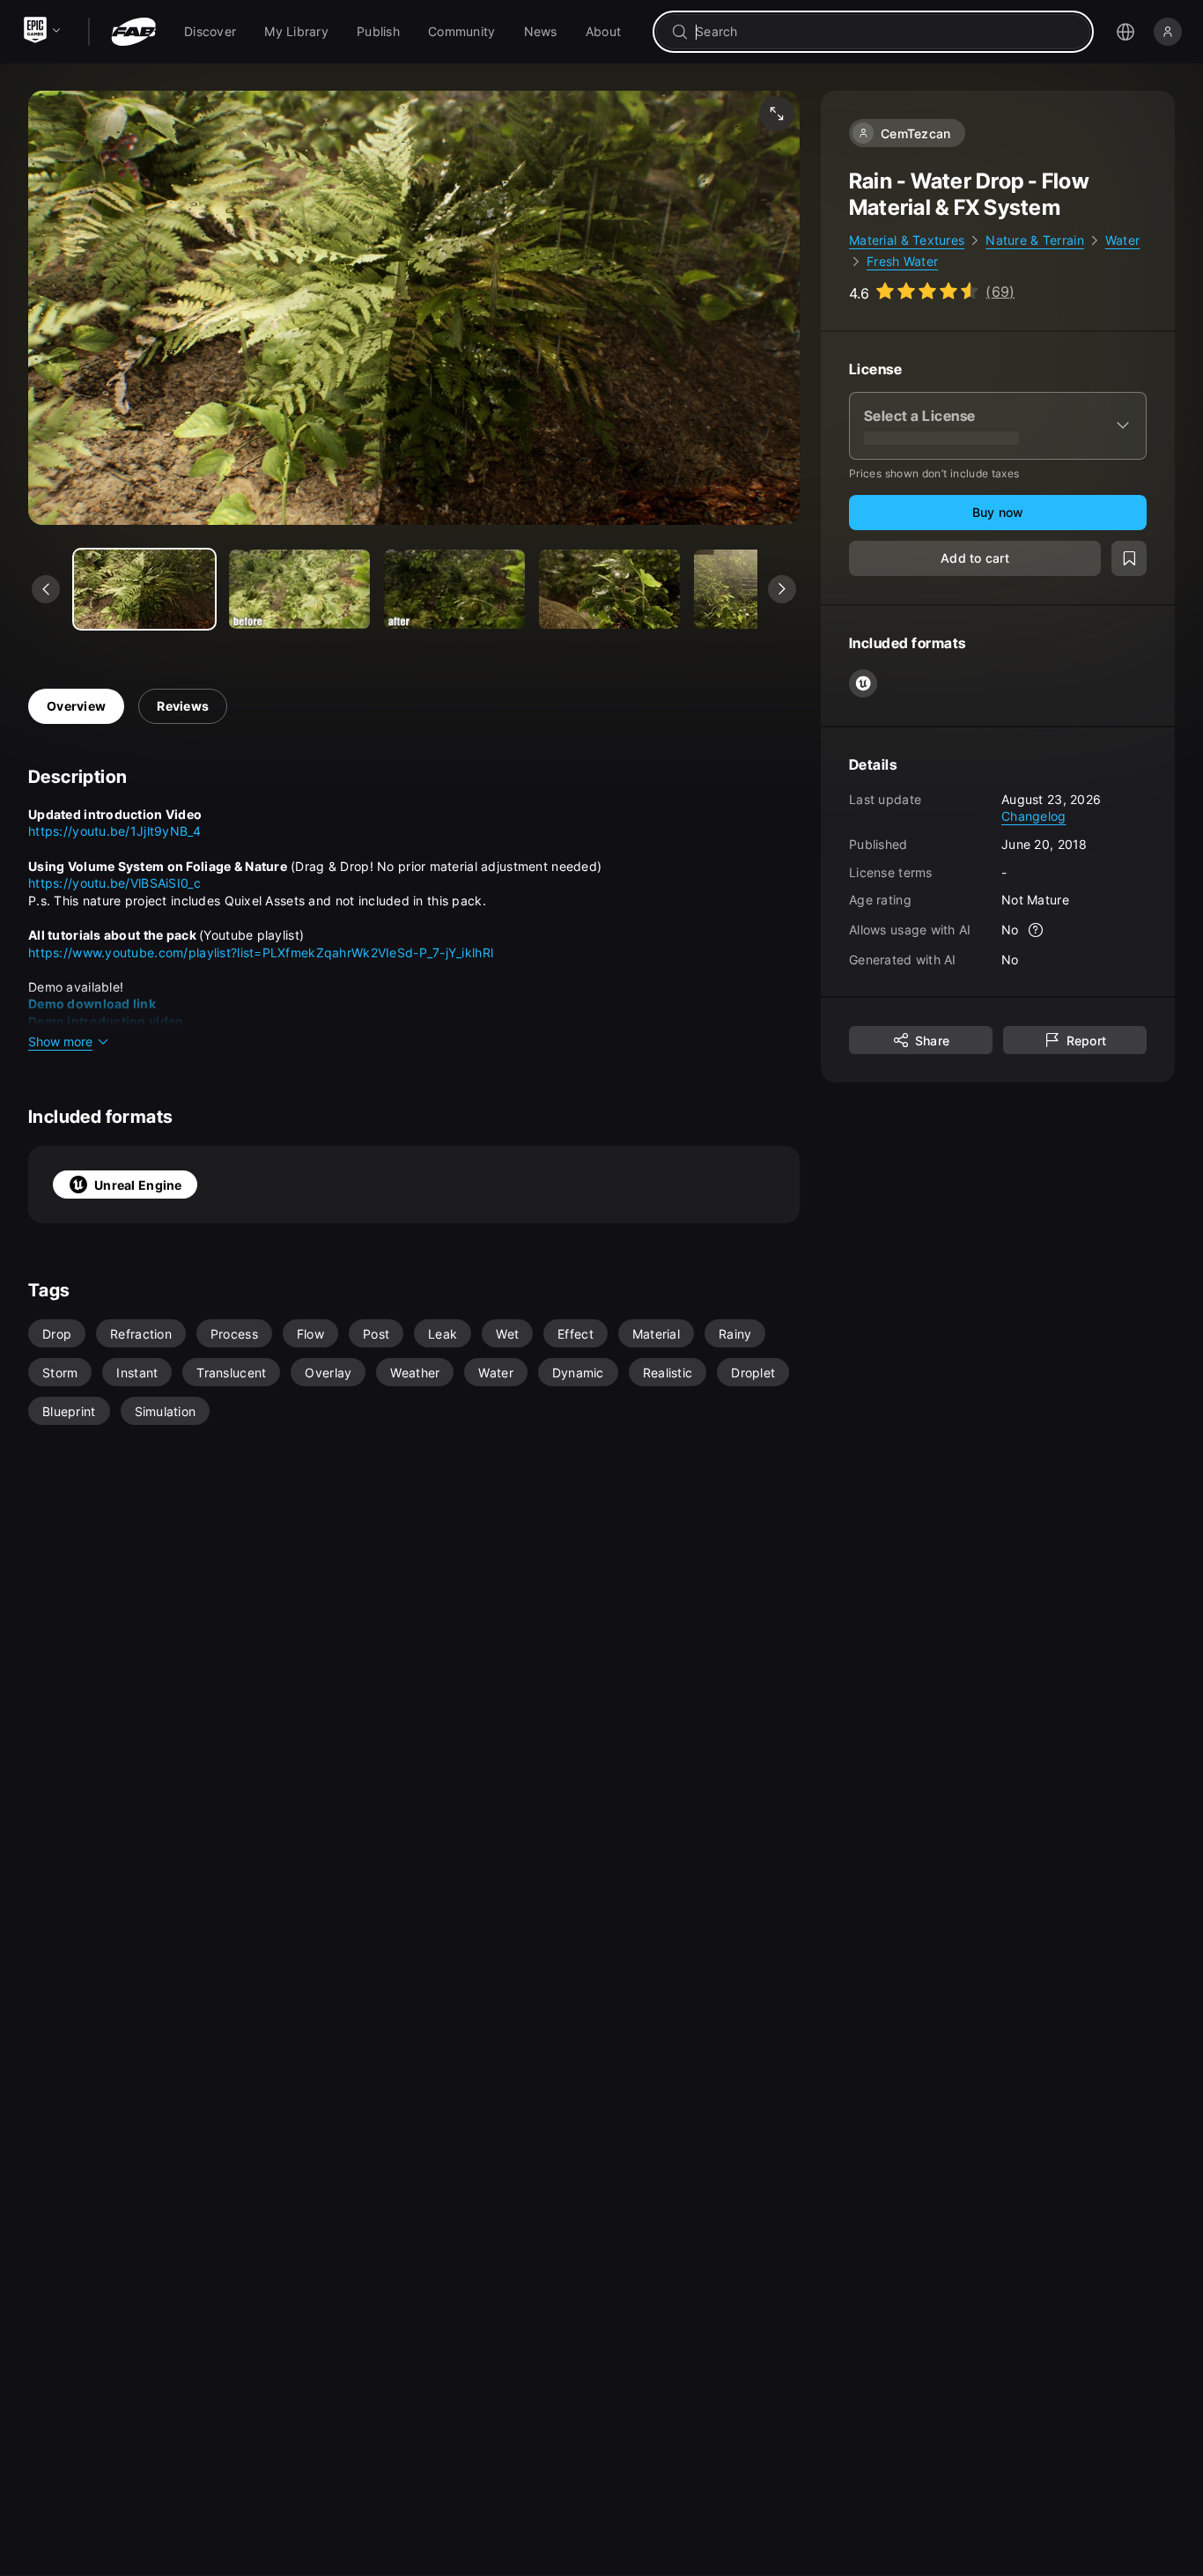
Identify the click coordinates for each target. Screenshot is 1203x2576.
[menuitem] (210, 32)
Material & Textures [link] (907, 240)
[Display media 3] (609, 589)
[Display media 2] (454, 589)
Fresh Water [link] (902, 261)
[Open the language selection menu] (1126, 32)
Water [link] (1122, 240)
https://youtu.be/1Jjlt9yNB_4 (114, 831)
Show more (60, 1041)
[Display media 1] (299, 589)
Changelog (1034, 816)
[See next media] (782, 589)
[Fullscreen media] (777, 114)
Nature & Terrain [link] (1034, 240)
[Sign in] (1168, 32)
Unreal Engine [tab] (138, 1185)
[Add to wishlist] (1129, 557)
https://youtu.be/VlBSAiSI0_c (114, 883)
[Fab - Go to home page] (133, 32)
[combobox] (886, 32)
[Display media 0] (144, 589)
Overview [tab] (76, 706)
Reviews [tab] (183, 706)
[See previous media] (46, 589)
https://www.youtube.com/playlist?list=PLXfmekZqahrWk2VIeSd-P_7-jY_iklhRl (261, 952)
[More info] (1037, 929)
